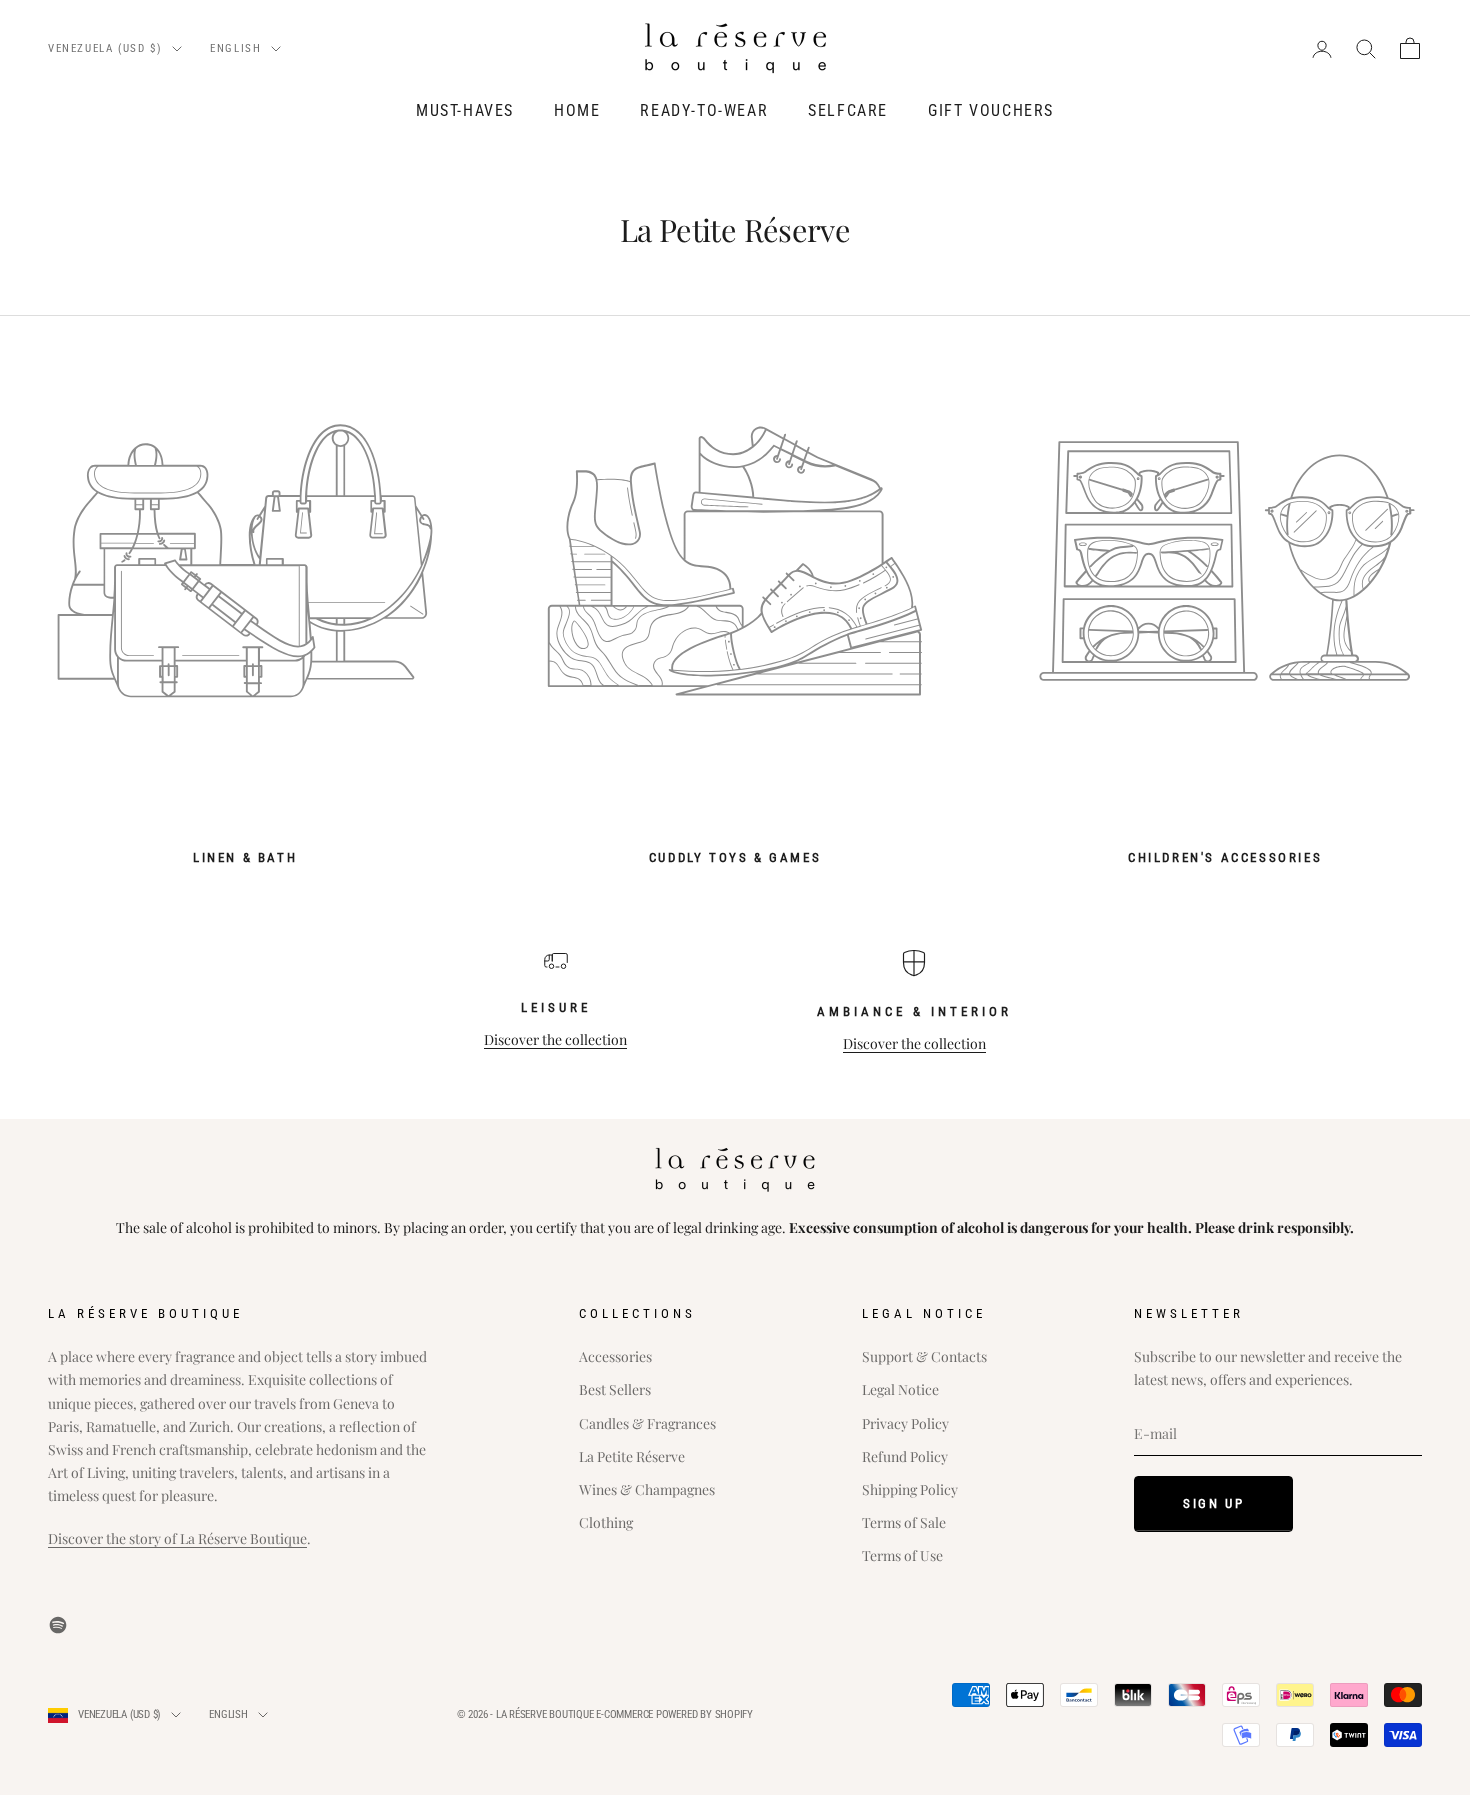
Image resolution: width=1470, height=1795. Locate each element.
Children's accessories (1225, 857)
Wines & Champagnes (647, 1489)
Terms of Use (902, 1555)
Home (577, 110)
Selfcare (848, 110)
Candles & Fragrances (647, 1423)
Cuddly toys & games (735, 857)
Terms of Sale (904, 1522)
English (235, 48)
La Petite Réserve (632, 1456)
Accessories (615, 1356)
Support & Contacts (924, 1356)
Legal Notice (900, 1389)
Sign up (1213, 1503)
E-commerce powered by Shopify (674, 1714)
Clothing (606, 1522)
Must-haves (465, 110)
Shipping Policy (910, 1489)
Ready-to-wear (704, 110)
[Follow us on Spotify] (58, 1625)
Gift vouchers (991, 110)
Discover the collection (555, 1039)
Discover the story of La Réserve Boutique (177, 1538)
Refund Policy (905, 1456)
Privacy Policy (905, 1423)
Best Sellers (615, 1389)
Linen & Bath (245, 857)
